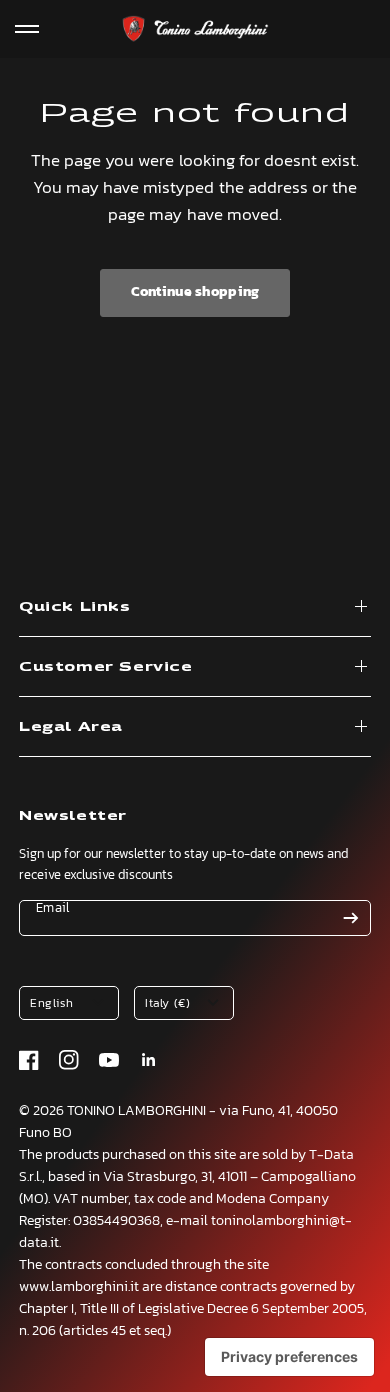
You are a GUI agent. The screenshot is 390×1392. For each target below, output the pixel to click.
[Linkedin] (149, 1060)
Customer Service (106, 666)
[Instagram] (69, 1060)
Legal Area (71, 726)
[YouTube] (109, 1060)
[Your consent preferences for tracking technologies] (289, 1357)
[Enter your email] (351, 918)
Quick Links (75, 606)
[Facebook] (29, 1060)
